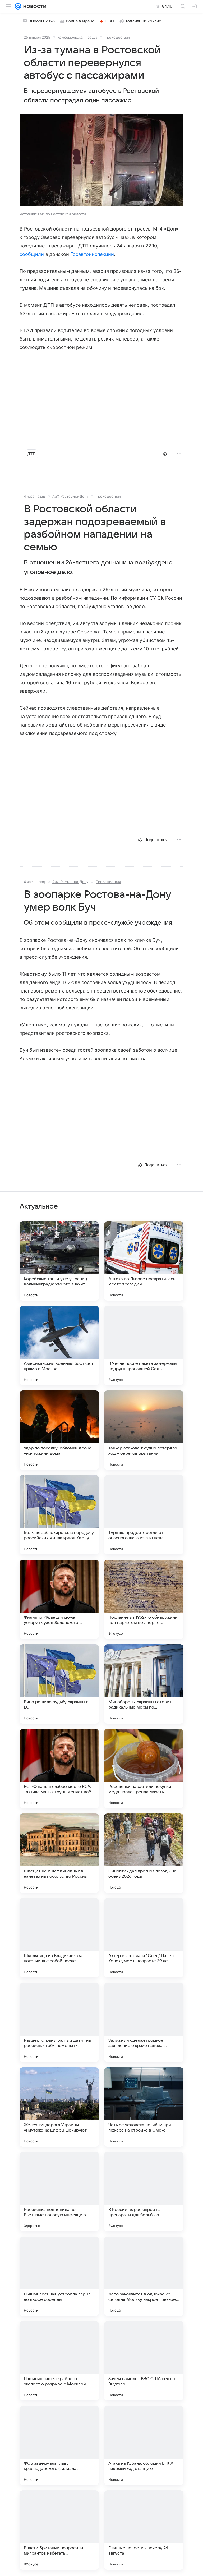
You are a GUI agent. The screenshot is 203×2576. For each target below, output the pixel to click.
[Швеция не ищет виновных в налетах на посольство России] (59, 1853)
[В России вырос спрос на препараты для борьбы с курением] (144, 2192)
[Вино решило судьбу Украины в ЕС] (59, 1684)
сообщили (33, 254)
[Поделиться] (165, 454)
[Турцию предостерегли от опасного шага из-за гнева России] (144, 1515)
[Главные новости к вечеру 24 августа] (144, 2530)
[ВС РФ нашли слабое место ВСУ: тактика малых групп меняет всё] (59, 1769)
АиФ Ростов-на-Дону (70, 496)
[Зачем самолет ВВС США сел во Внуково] (144, 2361)
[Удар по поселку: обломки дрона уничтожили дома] (59, 1430)
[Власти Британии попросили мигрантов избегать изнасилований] (59, 2530)
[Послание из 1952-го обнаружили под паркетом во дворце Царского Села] (144, 1599)
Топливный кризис (143, 21)
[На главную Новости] (34, 6)
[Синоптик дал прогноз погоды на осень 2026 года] (144, 1853)
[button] (101, 160)
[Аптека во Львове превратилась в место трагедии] (144, 1261)
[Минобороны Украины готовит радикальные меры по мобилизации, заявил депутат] (144, 1684)
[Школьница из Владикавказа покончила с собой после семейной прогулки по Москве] (59, 1938)
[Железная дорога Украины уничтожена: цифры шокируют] (59, 2107)
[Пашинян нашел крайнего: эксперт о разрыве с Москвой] (59, 2361)
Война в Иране (80, 21)
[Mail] (18, 6)
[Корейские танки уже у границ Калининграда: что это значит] (59, 1261)
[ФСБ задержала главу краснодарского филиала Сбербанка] (59, 2445)
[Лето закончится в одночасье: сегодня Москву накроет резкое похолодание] (144, 2276)
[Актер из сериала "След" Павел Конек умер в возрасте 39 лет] (144, 1938)
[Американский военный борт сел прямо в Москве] (59, 1346)
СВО (110, 21)
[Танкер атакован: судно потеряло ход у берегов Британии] (144, 1430)
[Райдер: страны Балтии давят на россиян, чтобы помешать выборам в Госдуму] (59, 2022)
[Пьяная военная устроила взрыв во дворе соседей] (59, 2276)
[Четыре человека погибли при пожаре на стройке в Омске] (144, 2107)
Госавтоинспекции (92, 254)
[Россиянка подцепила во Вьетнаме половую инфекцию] (59, 2192)
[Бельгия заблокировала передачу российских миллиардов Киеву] (59, 1515)
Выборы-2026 (42, 21)
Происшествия (117, 37)
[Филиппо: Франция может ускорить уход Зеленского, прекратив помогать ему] (59, 1599)
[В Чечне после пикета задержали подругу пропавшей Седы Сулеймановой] (144, 1346)
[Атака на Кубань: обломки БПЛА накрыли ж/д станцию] (144, 2445)
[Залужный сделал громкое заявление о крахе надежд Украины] (144, 2022)
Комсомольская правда (77, 37)
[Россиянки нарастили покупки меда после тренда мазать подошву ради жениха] (144, 1769)
